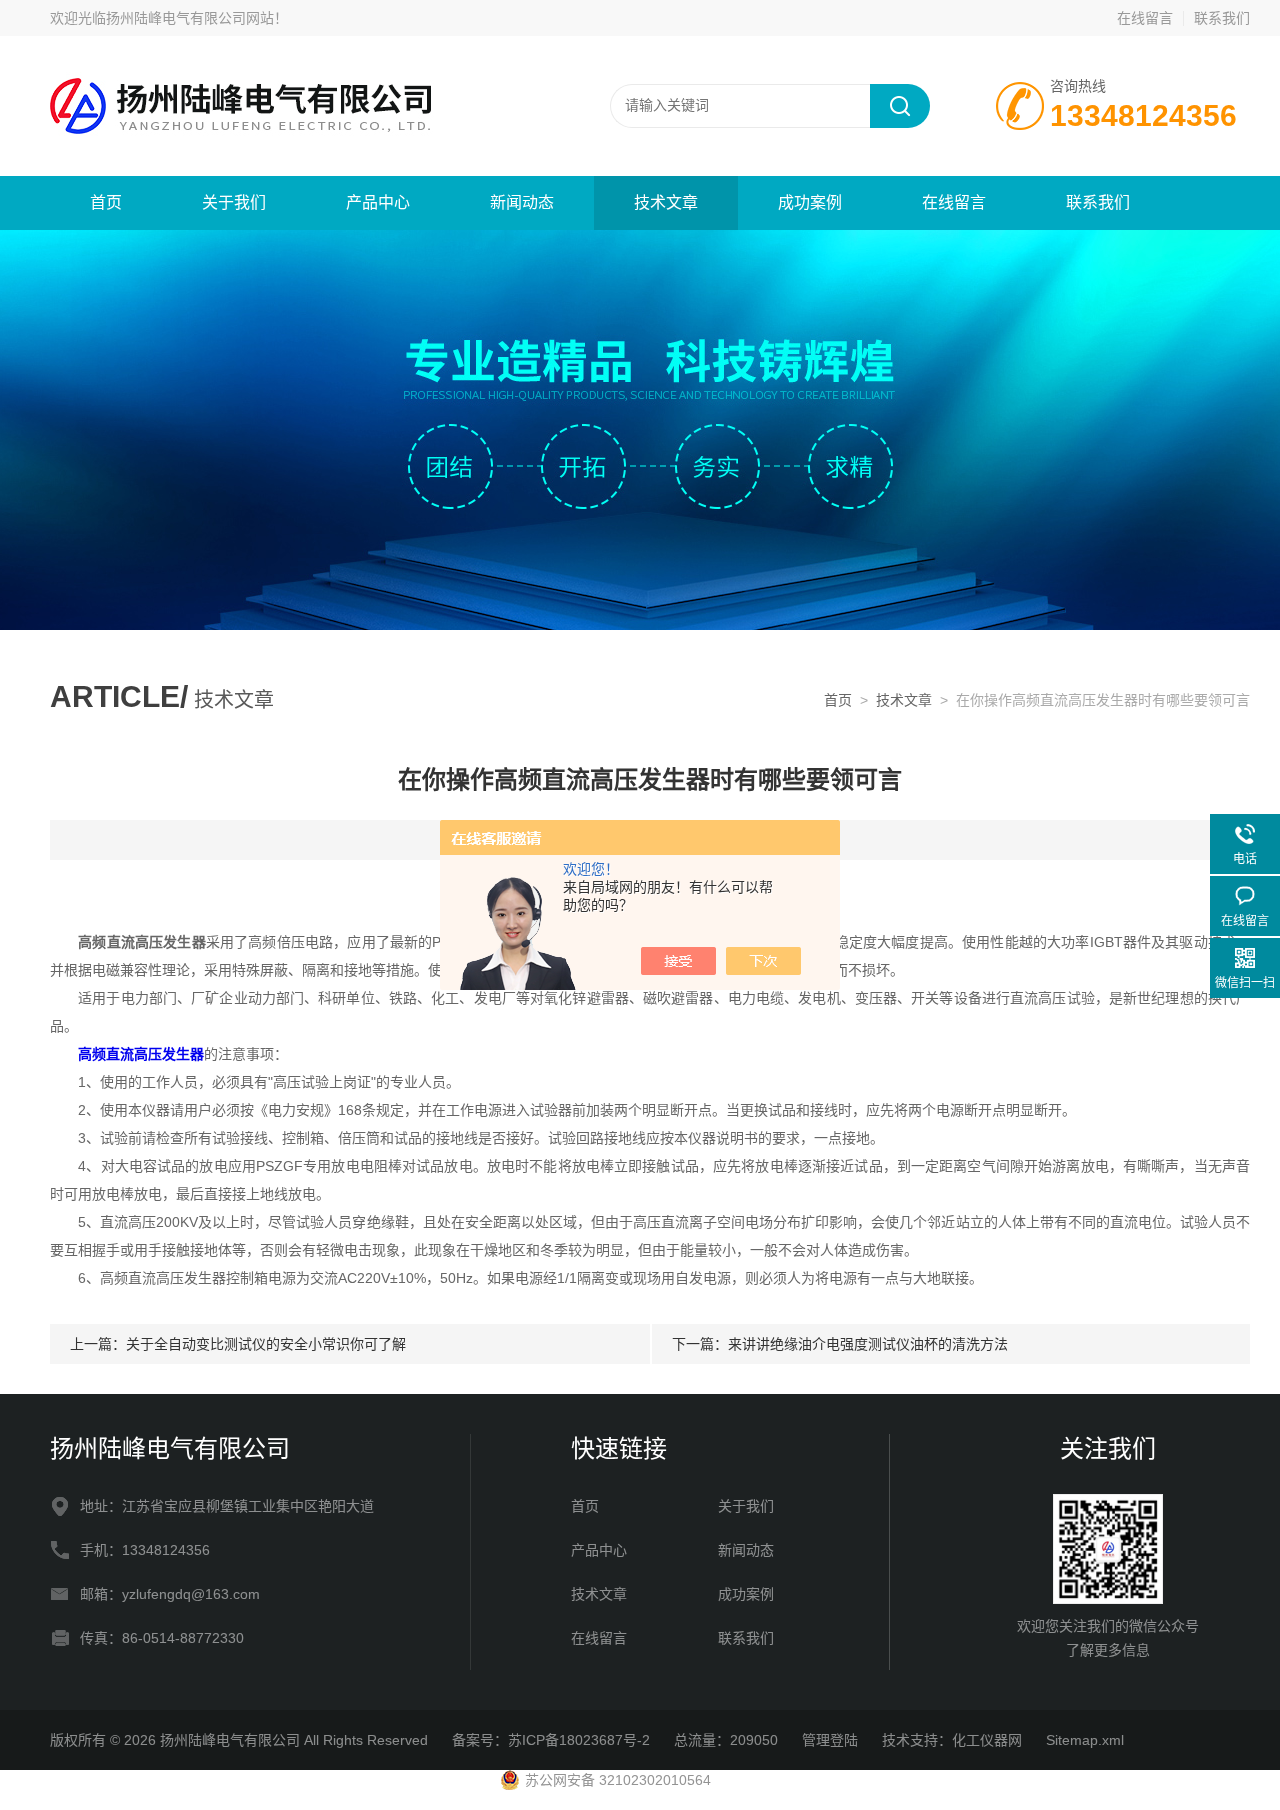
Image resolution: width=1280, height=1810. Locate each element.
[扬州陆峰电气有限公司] (290, 105)
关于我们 (234, 202)
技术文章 (666, 202)
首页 (106, 202)
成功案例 (810, 202)
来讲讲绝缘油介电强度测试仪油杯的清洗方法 (868, 1344)
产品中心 (378, 202)
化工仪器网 (987, 1740)
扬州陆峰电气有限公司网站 (190, 18)
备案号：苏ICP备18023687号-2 (551, 1740)
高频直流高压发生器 (141, 1054)
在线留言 (1145, 18)
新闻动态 (522, 202)
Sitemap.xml (1085, 1740)
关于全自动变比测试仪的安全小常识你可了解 (266, 1344)
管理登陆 (830, 1740)
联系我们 (1222, 18)
